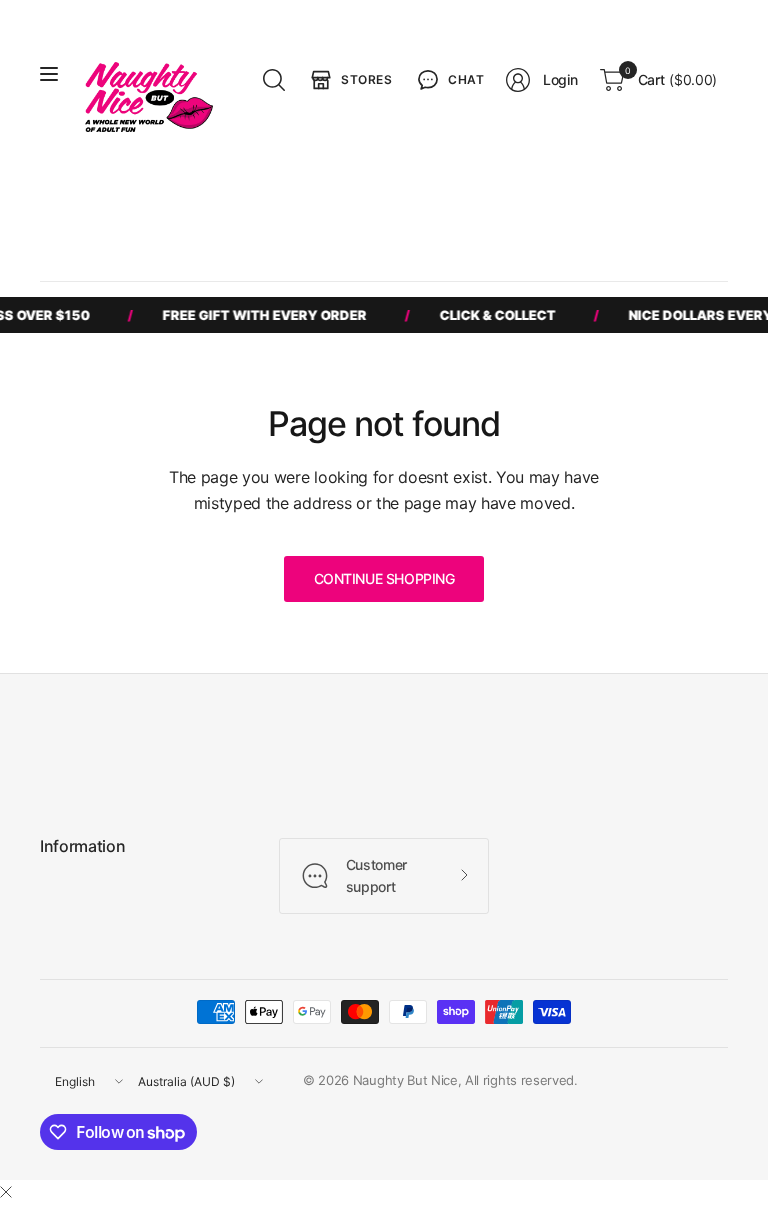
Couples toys (443, 209)
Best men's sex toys (317, 209)
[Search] (274, 80)
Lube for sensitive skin (246, 246)
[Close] (6, 1192)
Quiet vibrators (107, 246)
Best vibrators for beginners (146, 209)
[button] (449, 80)
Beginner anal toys (565, 209)
